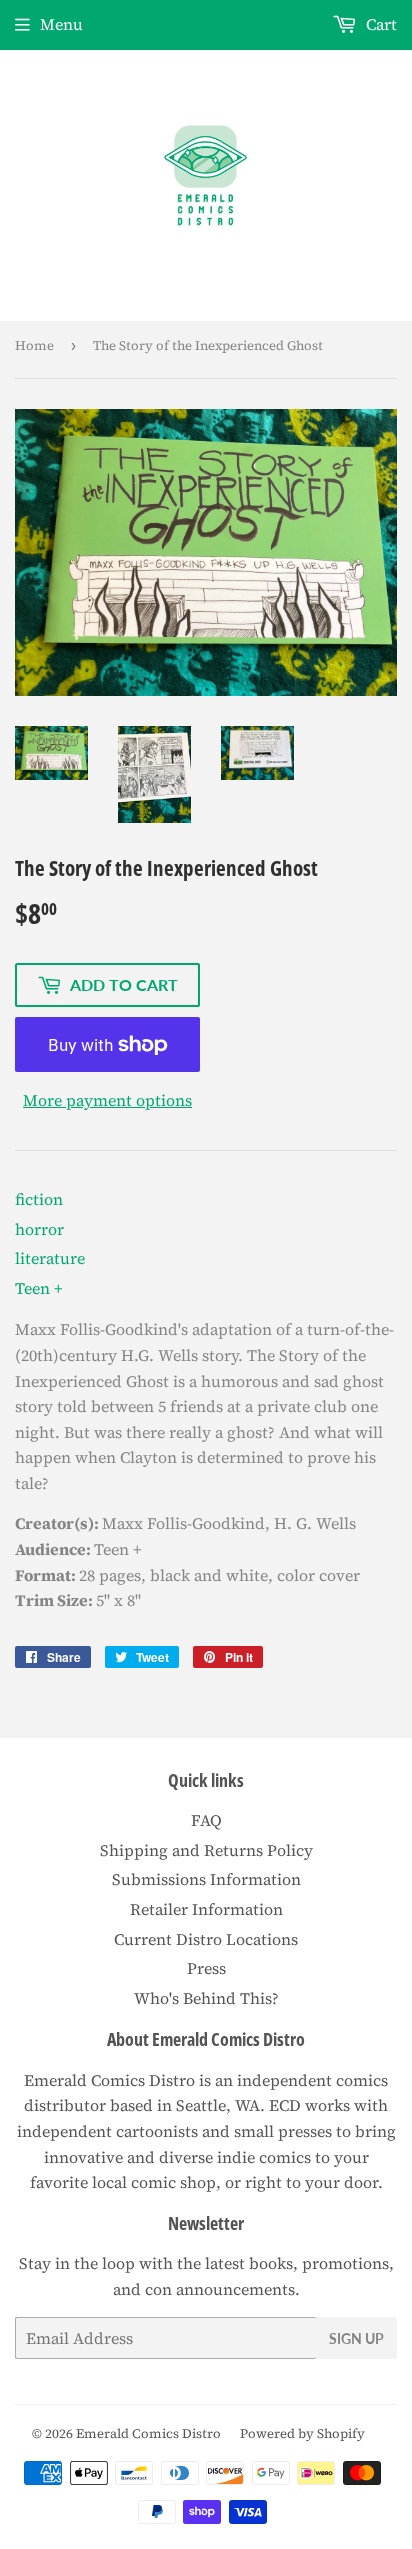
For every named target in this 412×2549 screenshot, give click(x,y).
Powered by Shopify (302, 2433)
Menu (61, 24)
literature (50, 1258)
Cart (379, 24)
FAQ (206, 1820)
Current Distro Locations (206, 1939)
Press (206, 1968)
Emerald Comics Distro (148, 2433)
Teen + (39, 1288)
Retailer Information (206, 1909)
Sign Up (356, 2338)
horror (39, 1229)
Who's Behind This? (206, 1998)
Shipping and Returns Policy (206, 1850)
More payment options (107, 1100)
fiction (39, 1199)
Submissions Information (206, 1879)
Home (34, 345)
